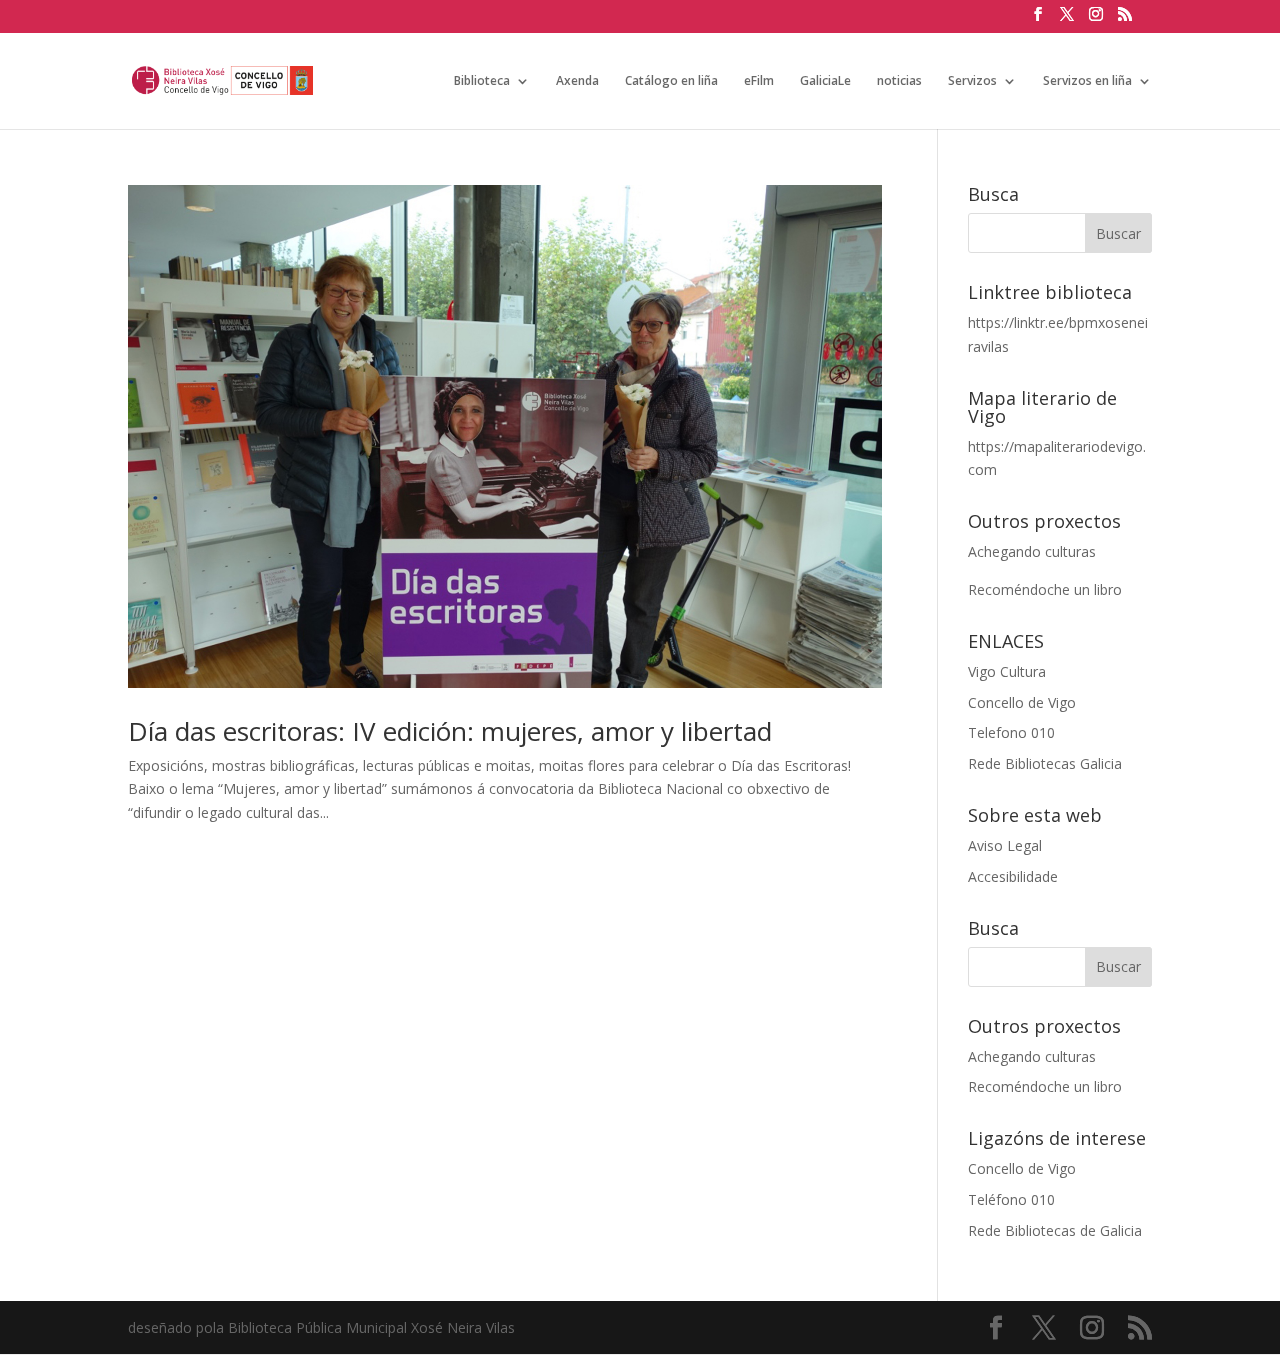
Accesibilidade (1013, 876)
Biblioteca (482, 81)
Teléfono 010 (1011, 1199)
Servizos (972, 81)
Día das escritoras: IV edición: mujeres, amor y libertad (450, 731)
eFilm (759, 81)
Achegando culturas (1032, 551)
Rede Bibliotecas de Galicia (1055, 1230)
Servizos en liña (1087, 81)
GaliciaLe (825, 81)
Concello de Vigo (1022, 702)
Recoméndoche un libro (1045, 589)
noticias (899, 81)
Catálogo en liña (671, 81)
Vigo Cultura (1007, 671)
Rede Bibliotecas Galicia (1045, 763)
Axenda (577, 81)
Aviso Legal (1005, 845)
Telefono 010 (1011, 732)
